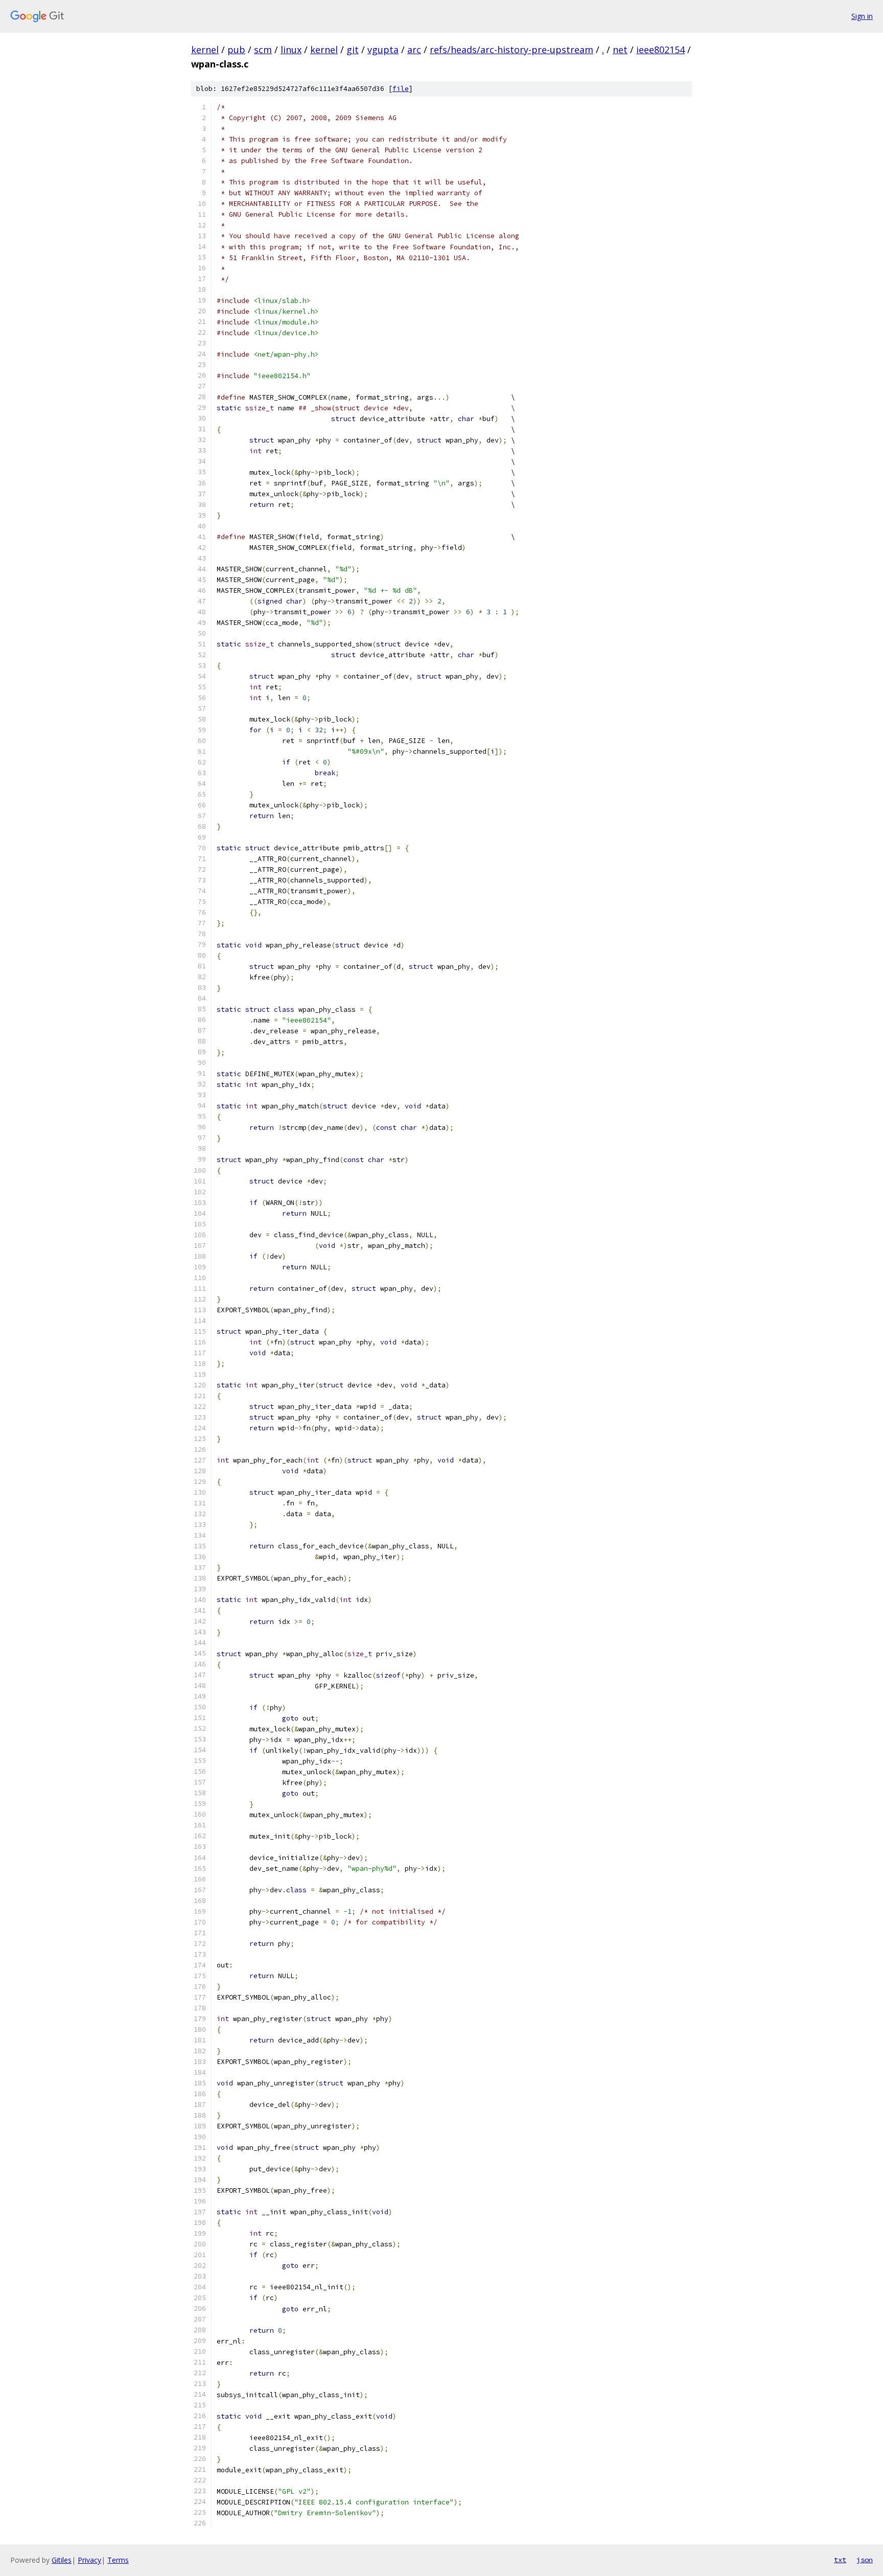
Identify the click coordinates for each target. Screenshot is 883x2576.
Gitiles (62, 2560)
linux (291, 50)
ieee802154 (660, 50)
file (401, 89)
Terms (118, 2560)
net (620, 50)
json (865, 2560)
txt (840, 2560)
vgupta (383, 50)
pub (236, 50)
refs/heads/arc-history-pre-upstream (512, 50)
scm (263, 50)
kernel (205, 50)
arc (414, 50)
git (353, 50)
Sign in (862, 16)
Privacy (89, 2560)
